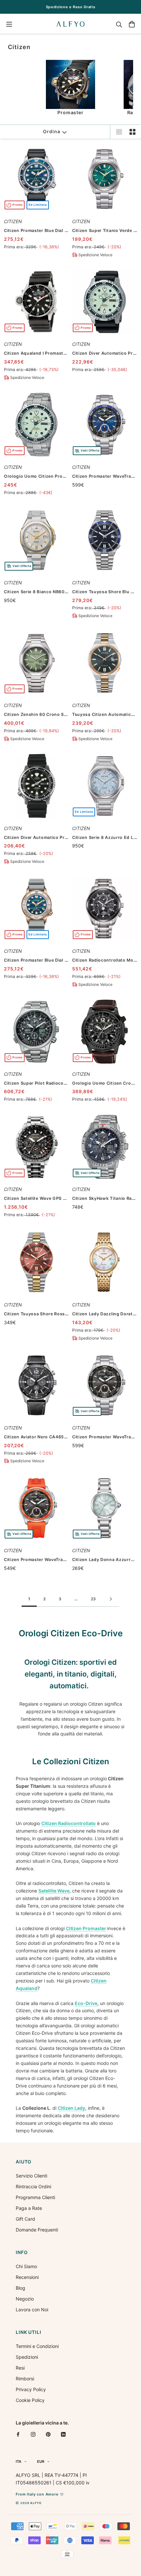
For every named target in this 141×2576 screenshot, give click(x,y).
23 (93, 1599)
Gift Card (25, 2219)
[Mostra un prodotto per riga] (119, 132)
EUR (41, 2461)
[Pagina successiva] (111, 1599)
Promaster (70, 112)
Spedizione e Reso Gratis (71, 7)
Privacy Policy (31, 2389)
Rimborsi (25, 2379)
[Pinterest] (48, 2434)
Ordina (51, 131)
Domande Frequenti (37, 2230)
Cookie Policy (30, 2400)
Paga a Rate (29, 2208)
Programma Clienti (35, 2197)
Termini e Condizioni (37, 2346)
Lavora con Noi (32, 2310)
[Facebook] (18, 2434)
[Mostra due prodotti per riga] (132, 132)
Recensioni (27, 2277)
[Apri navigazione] (9, 24)
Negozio (25, 2299)
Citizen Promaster (86, 1928)
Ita (19, 2461)
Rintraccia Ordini (33, 2186)
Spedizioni (27, 2357)
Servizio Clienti (31, 2176)
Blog (20, 2288)
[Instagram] (33, 2434)
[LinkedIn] (63, 2434)
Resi (20, 2368)
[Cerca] (119, 24)
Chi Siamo (26, 2266)
